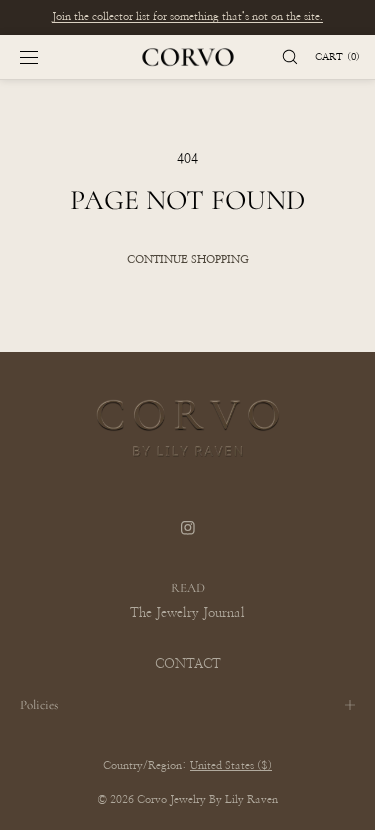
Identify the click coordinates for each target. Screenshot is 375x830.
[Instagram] (188, 541)
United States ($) (231, 765)
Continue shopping (188, 259)
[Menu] (45, 57)
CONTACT (188, 664)
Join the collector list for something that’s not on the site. (187, 16)
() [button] (337, 57)
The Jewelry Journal (187, 613)
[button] (281, 57)
